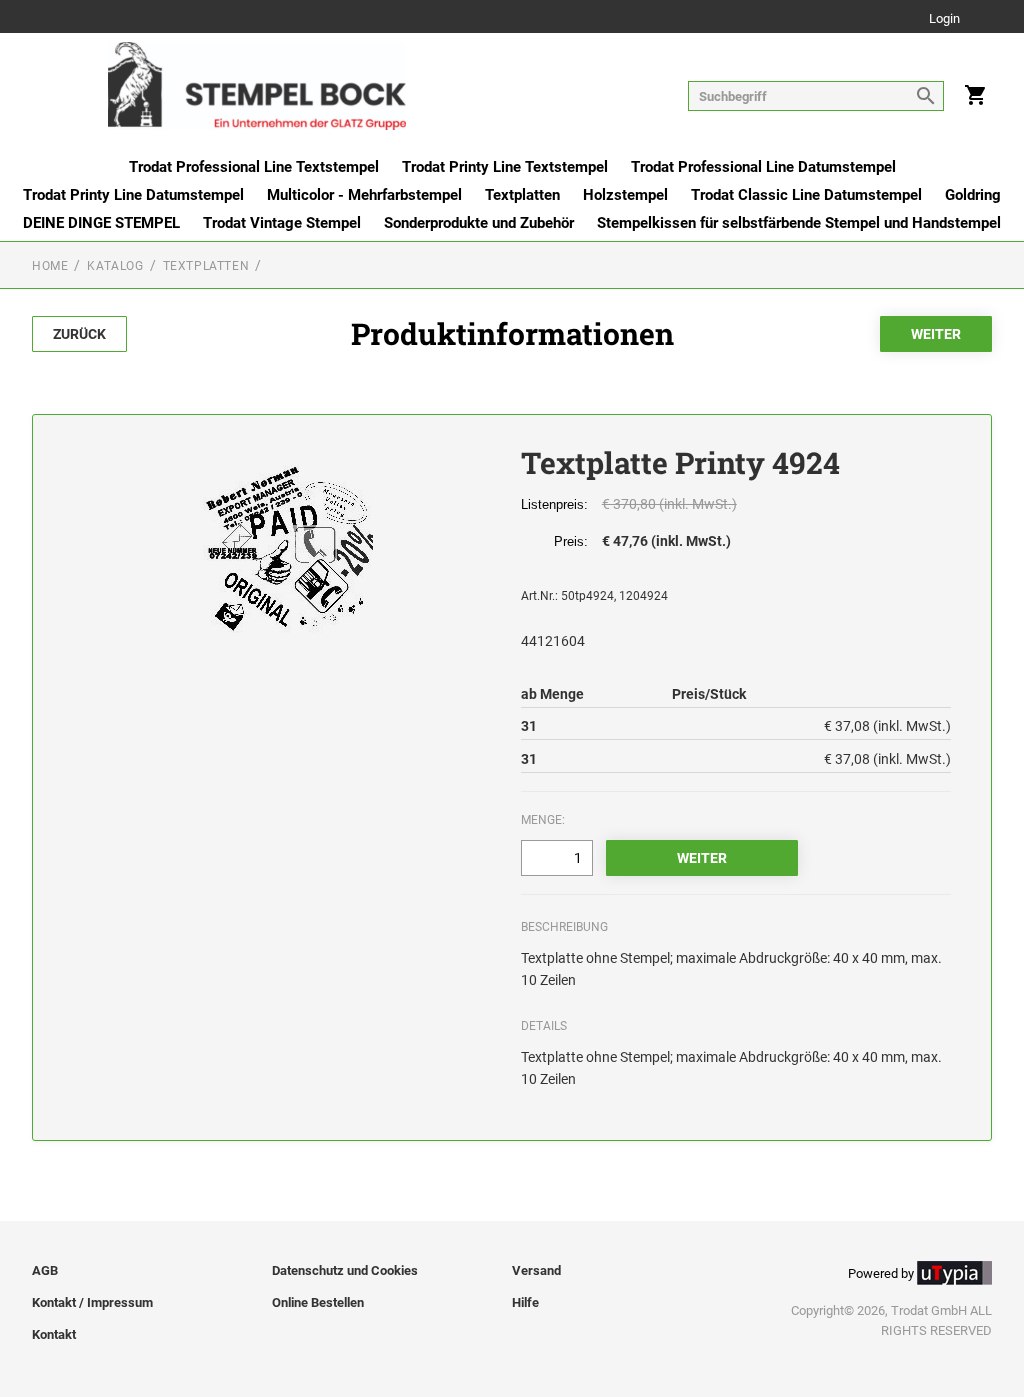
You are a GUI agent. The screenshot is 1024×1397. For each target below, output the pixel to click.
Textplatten (522, 195)
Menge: (543, 820)
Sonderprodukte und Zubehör (479, 223)
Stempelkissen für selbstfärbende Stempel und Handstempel (799, 223)
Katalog (115, 266)
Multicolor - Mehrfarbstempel (364, 195)
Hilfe (525, 1302)
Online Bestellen (318, 1302)
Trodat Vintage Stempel (282, 223)
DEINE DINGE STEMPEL (101, 223)
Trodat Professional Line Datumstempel (763, 167)
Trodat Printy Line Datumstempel (133, 195)
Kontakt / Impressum (92, 1302)
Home (50, 266)
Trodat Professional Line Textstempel (254, 167)
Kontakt (54, 1334)
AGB (45, 1270)
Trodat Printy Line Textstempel (505, 167)
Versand (536, 1270)
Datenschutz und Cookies (345, 1270)
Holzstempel (625, 195)
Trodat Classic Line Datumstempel (806, 195)
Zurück (79, 334)
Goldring (973, 195)
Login (944, 19)
